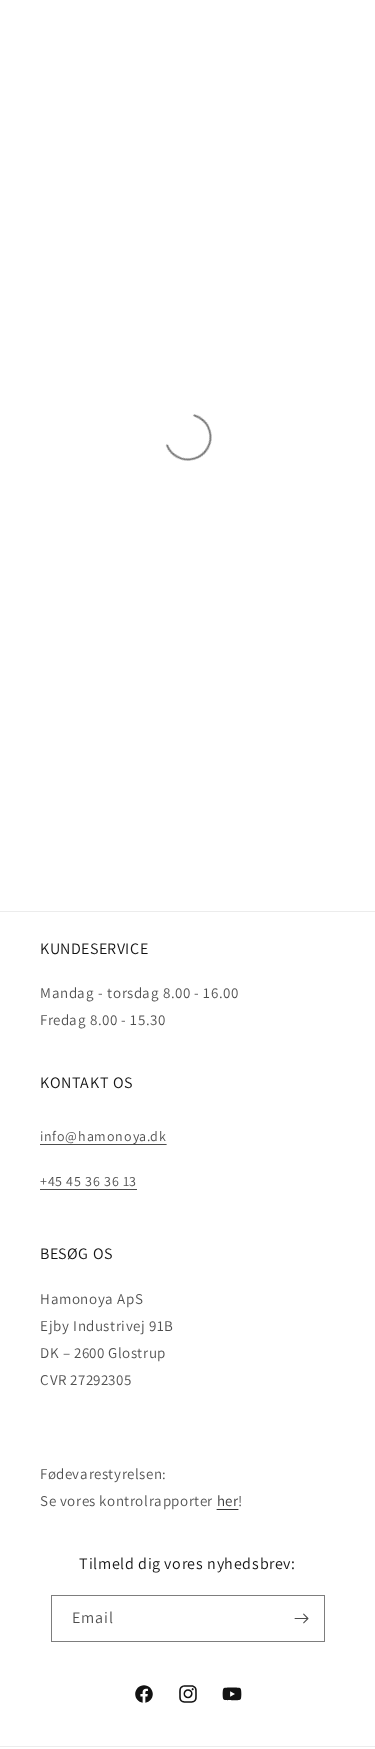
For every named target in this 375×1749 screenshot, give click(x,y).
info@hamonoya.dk (103, 1136)
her (228, 1500)
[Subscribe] (302, 1618)
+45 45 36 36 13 (88, 1181)
